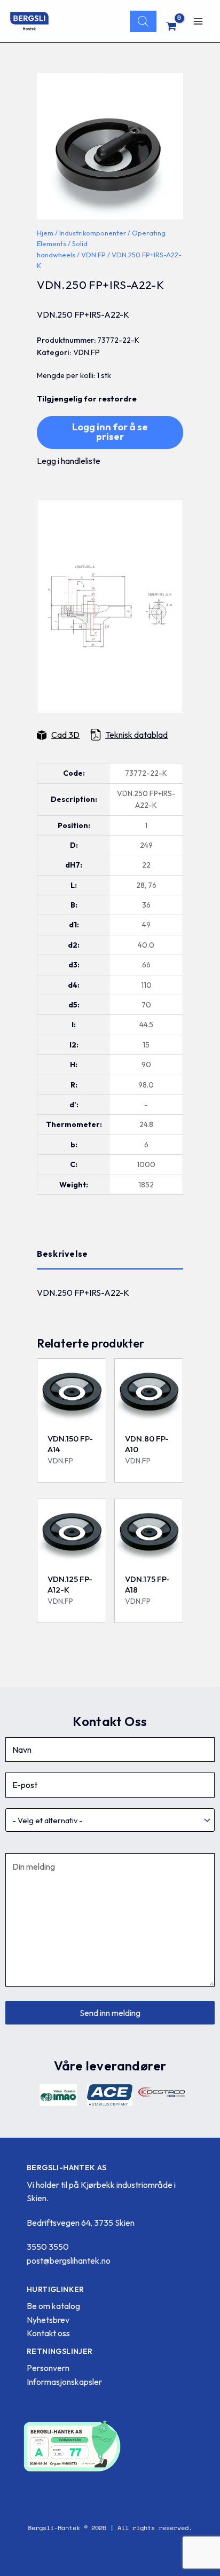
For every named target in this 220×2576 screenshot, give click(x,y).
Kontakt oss (48, 2333)
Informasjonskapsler (64, 2382)
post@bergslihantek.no (69, 2260)
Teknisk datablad (136, 735)
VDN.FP (93, 255)
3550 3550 (48, 2247)
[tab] (110, 1254)
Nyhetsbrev (48, 2320)
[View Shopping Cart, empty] (172, 26)
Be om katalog (53, 2306)
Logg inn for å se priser (110, 432)
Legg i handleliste (69, 461)
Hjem (45, 233)
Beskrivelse (62, 1254)
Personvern (48, 2368)
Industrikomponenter (93, 233)
